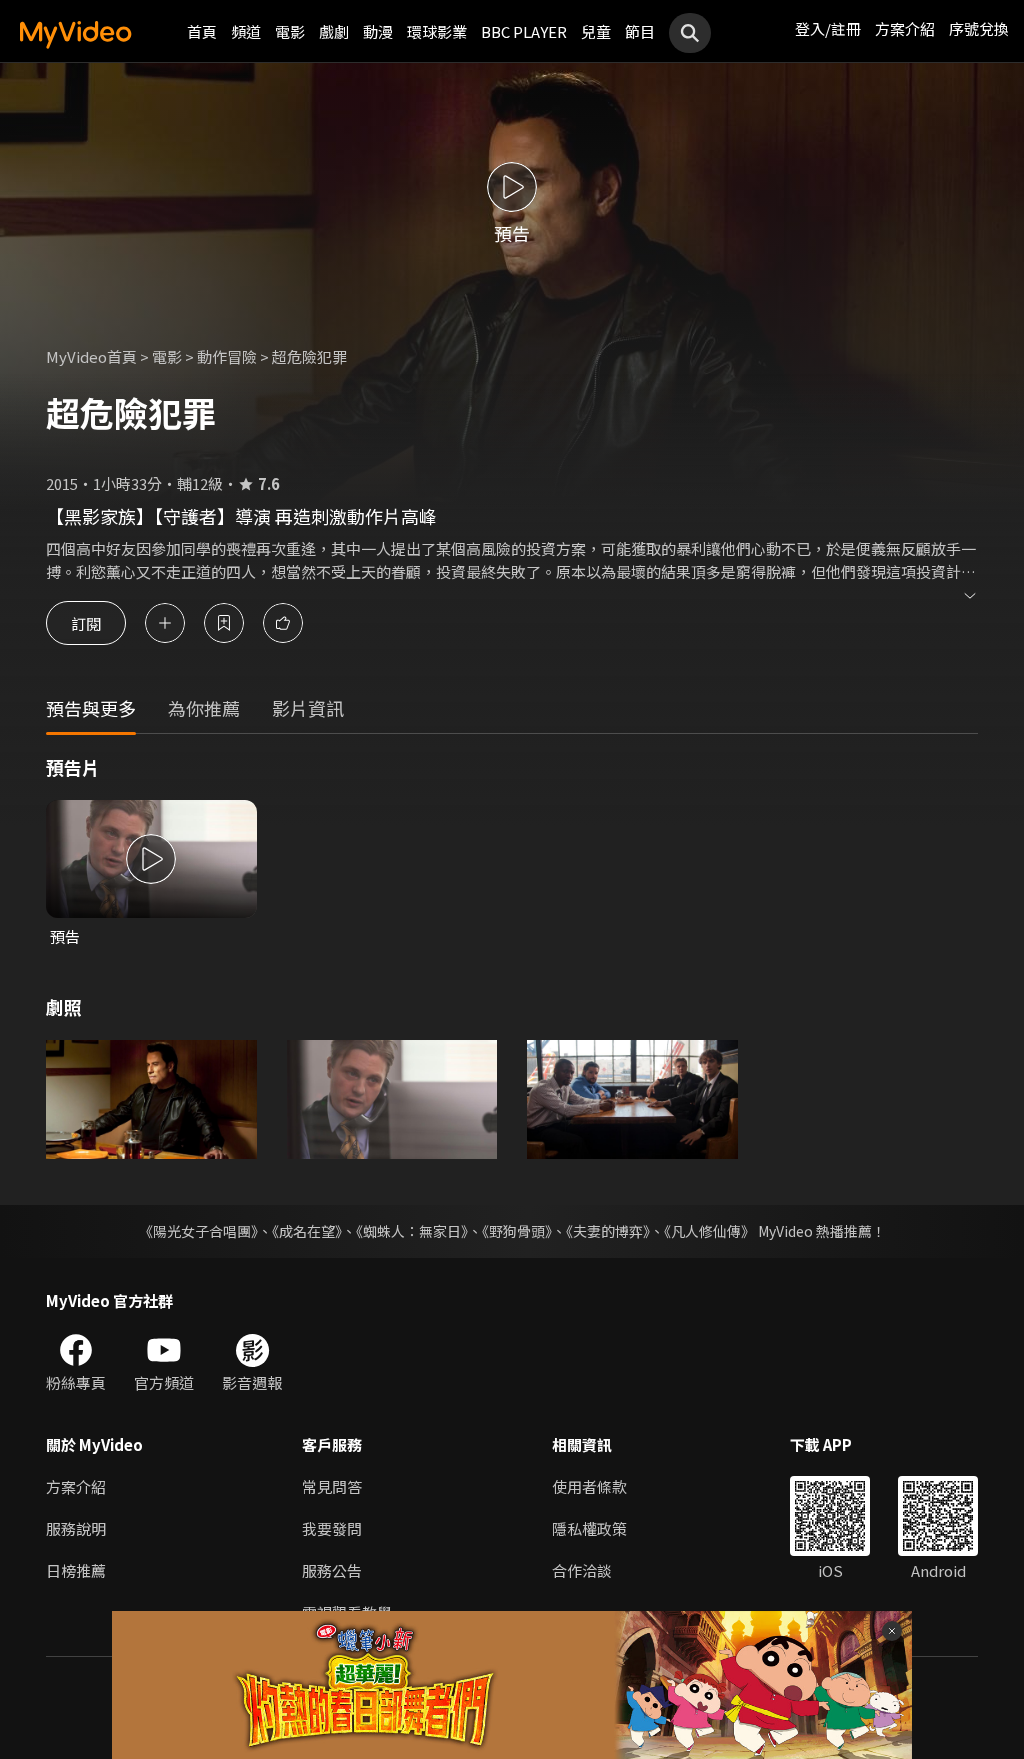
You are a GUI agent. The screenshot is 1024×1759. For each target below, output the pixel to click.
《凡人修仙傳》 (709, 1231)
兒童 (596, 31)
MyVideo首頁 (91, 356)
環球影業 (437, 31)
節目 (640, 31)
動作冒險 (227, 356)
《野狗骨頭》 (517, 1231)
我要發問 (332, 1528)
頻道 (246, 31)
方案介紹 (905, 28)
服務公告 (332, 1570)
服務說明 (76, 1528)
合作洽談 (582, 1570)
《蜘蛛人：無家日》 (412, 1231)
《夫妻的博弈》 (608, 1231)
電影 (290, 31)
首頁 (202, 31)
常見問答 (332, 1486)
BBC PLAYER (524, 31)
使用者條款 (589, 1486)
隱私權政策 (589, 1528)
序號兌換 (979, 28)
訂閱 (86, 622)
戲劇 (334, 31)
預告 (65, 936)
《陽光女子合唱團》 (198, 1231)
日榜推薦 (76, 1570)
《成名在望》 (307, 1231)
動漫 (378, 31)
